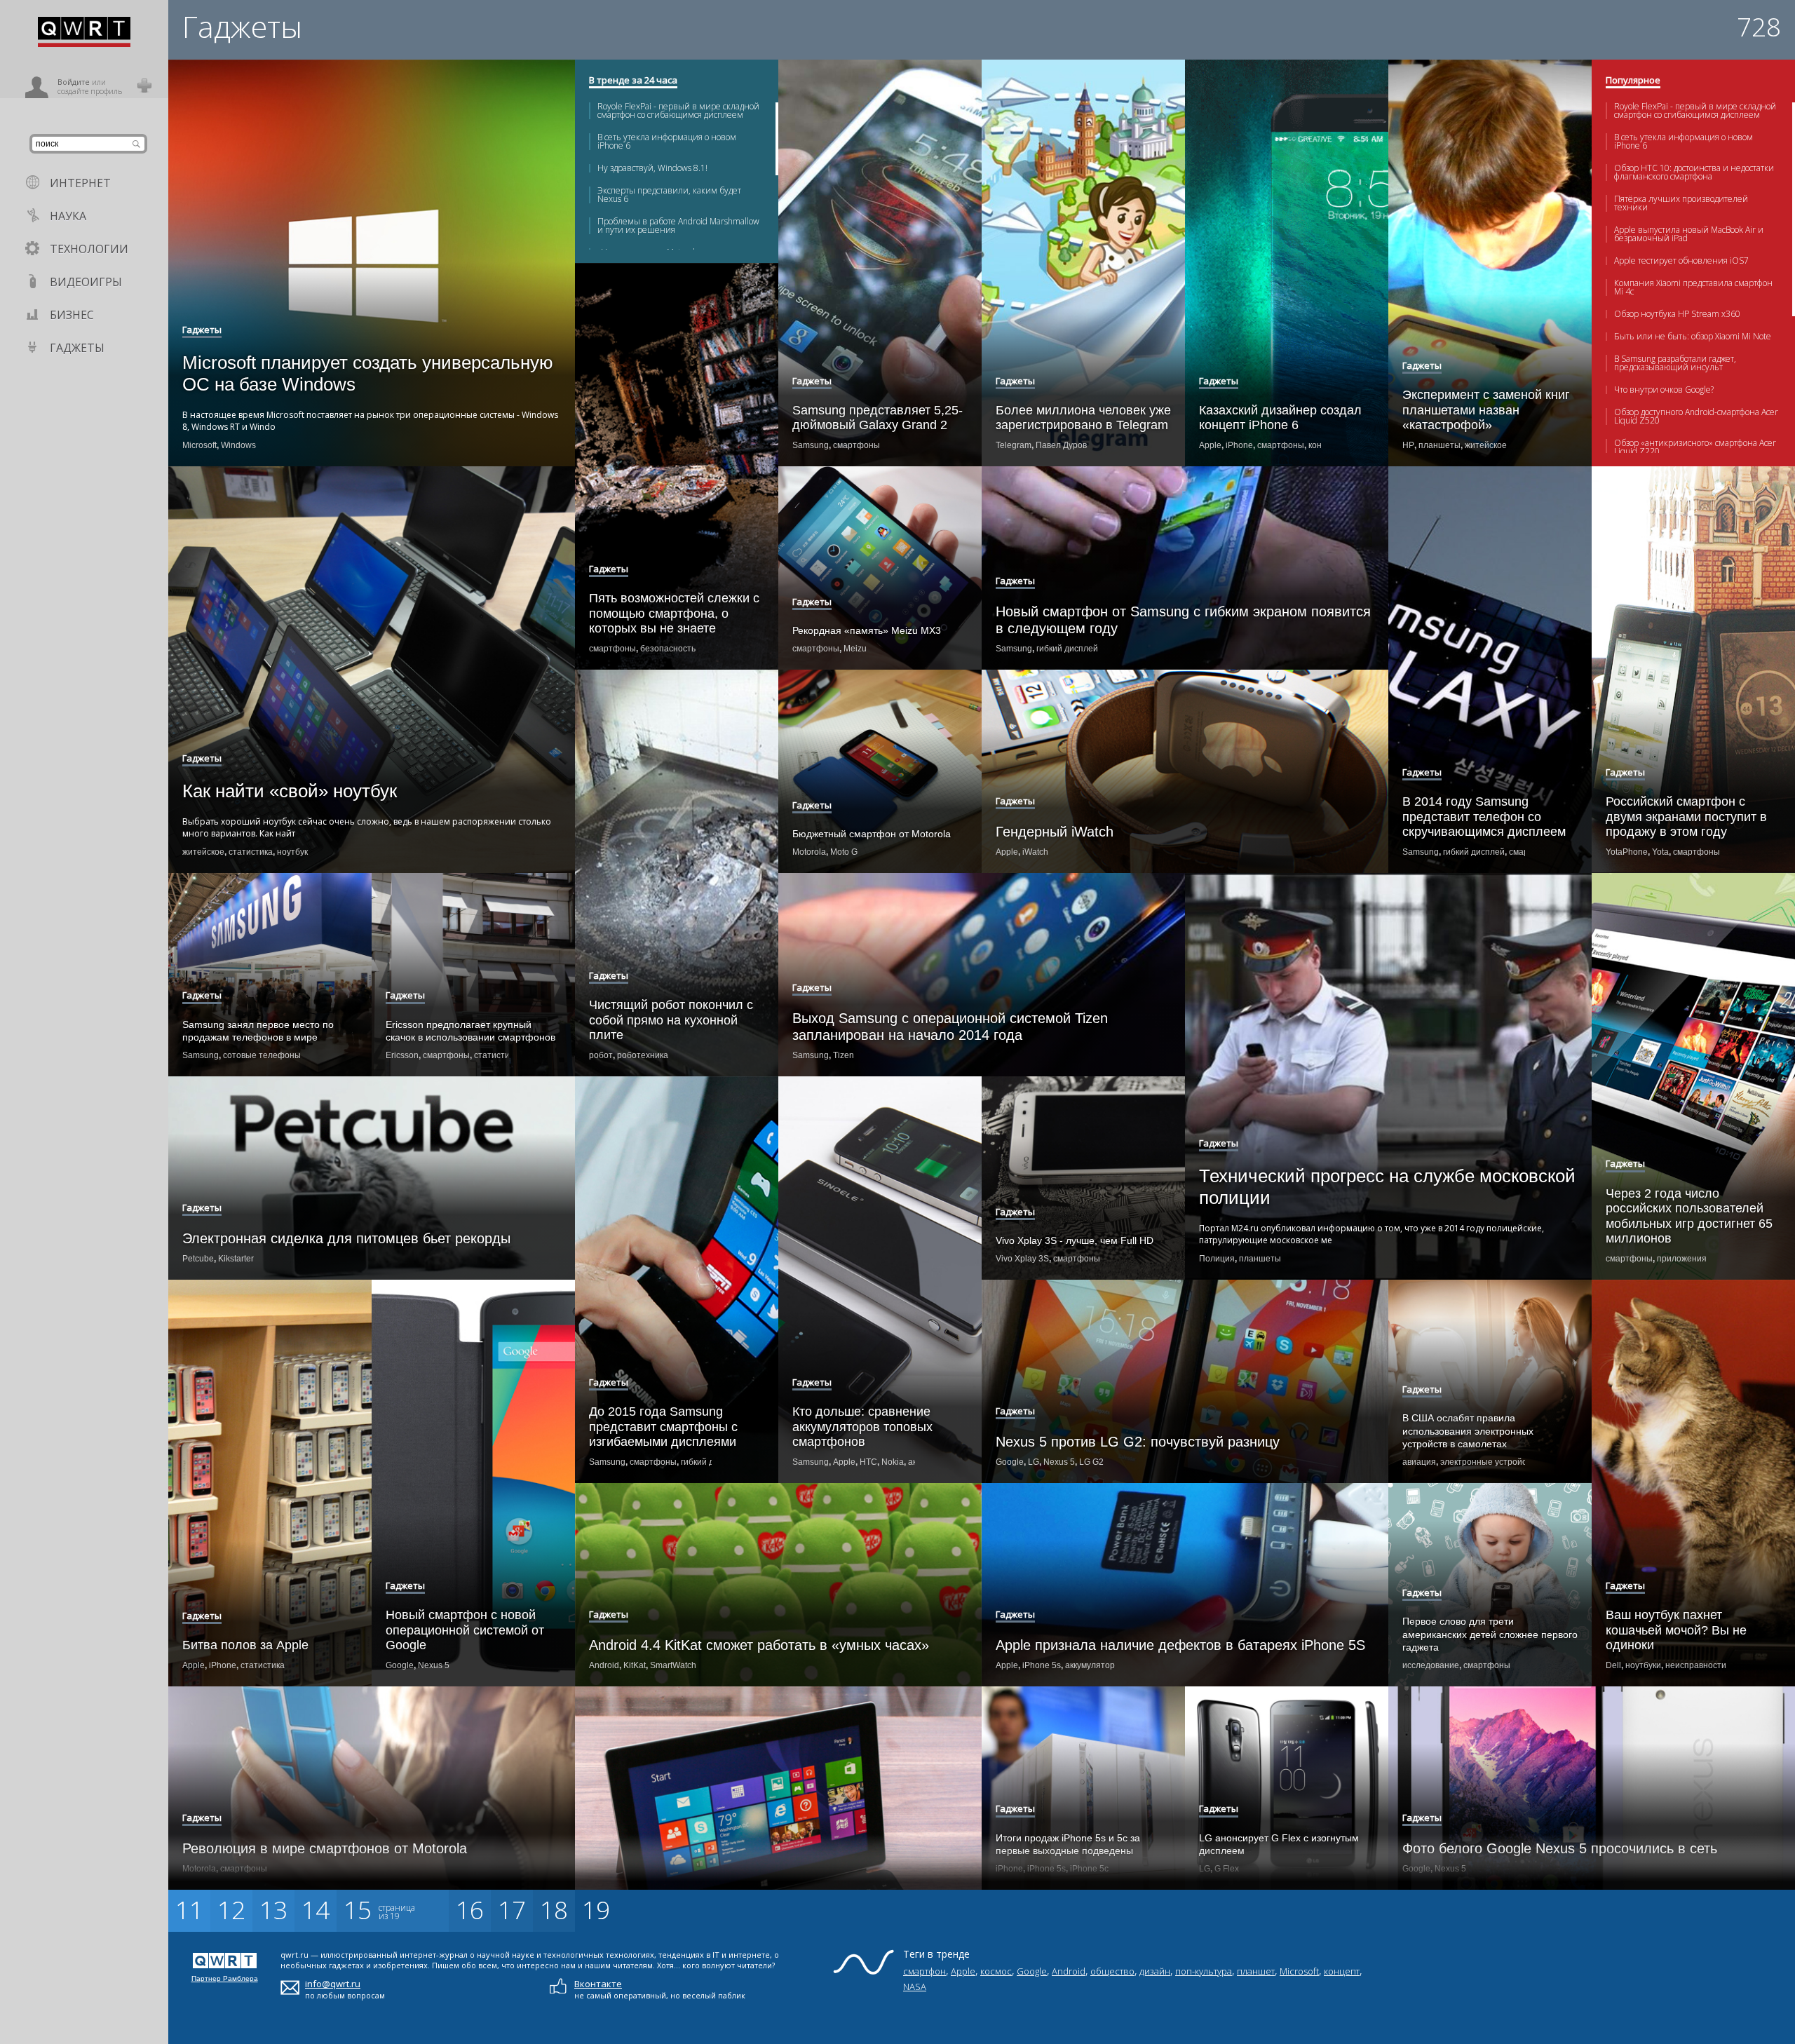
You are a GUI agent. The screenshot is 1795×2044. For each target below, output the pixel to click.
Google (1010, 1462)
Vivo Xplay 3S (1022, 1259)
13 (273, 1910)
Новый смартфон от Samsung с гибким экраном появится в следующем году (1183, 620)
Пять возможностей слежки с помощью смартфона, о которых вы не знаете (674, 613)
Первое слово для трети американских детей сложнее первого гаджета (1490, 1634)
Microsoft (199, 445)
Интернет (80, 183)
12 (231, 1910)
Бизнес (72, 315)
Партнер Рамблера (225, 1978)
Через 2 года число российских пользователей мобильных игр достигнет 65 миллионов (1689, 1216)
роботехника (643, 1055)
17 (512, 1910)
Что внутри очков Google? (1664, 390)
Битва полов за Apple (245, 1645)
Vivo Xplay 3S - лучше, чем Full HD (1075, 1240)
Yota (1660, 852)
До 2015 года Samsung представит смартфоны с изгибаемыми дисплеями (663, 1427)
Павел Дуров (1061, 445)
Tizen (844, 1055)
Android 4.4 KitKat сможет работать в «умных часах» (759, 1645)
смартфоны (856, 445)
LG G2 (1091, 1462)
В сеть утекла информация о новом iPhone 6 (667, 142)
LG (1034, 1462)
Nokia (893, 1462)
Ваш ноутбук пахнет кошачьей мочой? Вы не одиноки (1676, 1630)
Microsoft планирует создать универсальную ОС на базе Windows (368, 373)
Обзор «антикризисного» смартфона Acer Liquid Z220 (1695, 447)
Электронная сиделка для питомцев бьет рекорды (346, 1238)
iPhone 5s (1042, 1665)
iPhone (1239, 445)
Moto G (844, 852)
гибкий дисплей (1067, 649)
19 (596, 1910)
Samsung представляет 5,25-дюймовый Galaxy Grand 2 (878, 418)
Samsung (811, 445)
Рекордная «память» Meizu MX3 (867, 630)
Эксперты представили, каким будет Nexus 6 (669, 195)
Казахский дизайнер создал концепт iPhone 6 (1280, 418)
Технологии (89, 249)
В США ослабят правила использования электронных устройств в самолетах (1468, 1430)
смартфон (924, 1971)
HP (1408, 445)
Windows (238, 445)
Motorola (809, 852)
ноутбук (292, 852)
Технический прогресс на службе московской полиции (1387, 1187)
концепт (1342, 1971)
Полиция (1217, 1259)
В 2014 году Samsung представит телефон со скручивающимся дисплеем (1484, 817)
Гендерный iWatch (1055, 832)
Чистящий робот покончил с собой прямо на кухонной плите (671, 1020)
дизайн (1155, 1971)
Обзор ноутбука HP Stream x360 (1677, 314)
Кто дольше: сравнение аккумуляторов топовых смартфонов (862, 1427)
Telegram (1014, 445)
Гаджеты (77, 348)
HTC (868, 1462)
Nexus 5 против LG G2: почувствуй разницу (1138, 1442)
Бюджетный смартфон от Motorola (872, 834)
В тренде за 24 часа (633, 81)
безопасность (668, 649)
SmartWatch (673, 1665)
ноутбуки (1643, 1665)
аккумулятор (1090, 1665)
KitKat (635, 1665)
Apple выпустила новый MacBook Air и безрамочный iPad (1689, 234)
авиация (1419, 1462)
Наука (68, 216)
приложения (1682, 1259)
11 (189, 1910)
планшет (1256, 1971)
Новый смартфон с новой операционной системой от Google (465, 1630)
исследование (1431, 1665)
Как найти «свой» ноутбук (290, 791)
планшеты (1440, 445)
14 (316, 1910)
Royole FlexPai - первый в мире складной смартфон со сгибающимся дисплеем (678, 111)
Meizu (855, 649)
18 (554, 1910)
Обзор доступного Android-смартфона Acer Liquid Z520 (1696, 417)
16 (470, 1910)
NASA (915, 1987)
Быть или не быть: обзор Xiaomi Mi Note (1693, 337)
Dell (1613, 1665)
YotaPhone (1627, 852)
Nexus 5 (1059, 1462)
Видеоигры (86, 282)
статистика (251, 852)
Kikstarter (236, 1259)
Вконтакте (598, 1984)
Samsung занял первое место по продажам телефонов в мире (258, 1031)
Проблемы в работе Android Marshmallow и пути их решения (678, 226)
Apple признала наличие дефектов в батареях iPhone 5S (1180, 1645)
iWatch (1035, 852)
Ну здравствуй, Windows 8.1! (652, 168)
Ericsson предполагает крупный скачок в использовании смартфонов (470, 1031)
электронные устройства (1490, 1462)
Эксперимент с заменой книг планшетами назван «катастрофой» (1486, 410)
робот (601, 1055)
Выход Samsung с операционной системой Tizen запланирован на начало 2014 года (950, 1027)
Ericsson (402, 1055)
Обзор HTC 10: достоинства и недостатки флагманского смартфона (1694, 172)
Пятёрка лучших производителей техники (1681, 203)
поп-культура (1204, 1971)
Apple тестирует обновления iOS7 (1681, 261)
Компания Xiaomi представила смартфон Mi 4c (1693, 287)
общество (1112, 1971)
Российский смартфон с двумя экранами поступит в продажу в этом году (1686, 817)
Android (604, 1665)
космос (996, 1971)
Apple (1210, 445)
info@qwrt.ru (333, 1984)
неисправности (1696, 1665)
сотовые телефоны (262, 1055)
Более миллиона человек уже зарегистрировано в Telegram (1083, 418)
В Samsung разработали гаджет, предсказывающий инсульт (1675, 363)
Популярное (1633, 81)
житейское (1486, 445)
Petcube (198, 1259)
